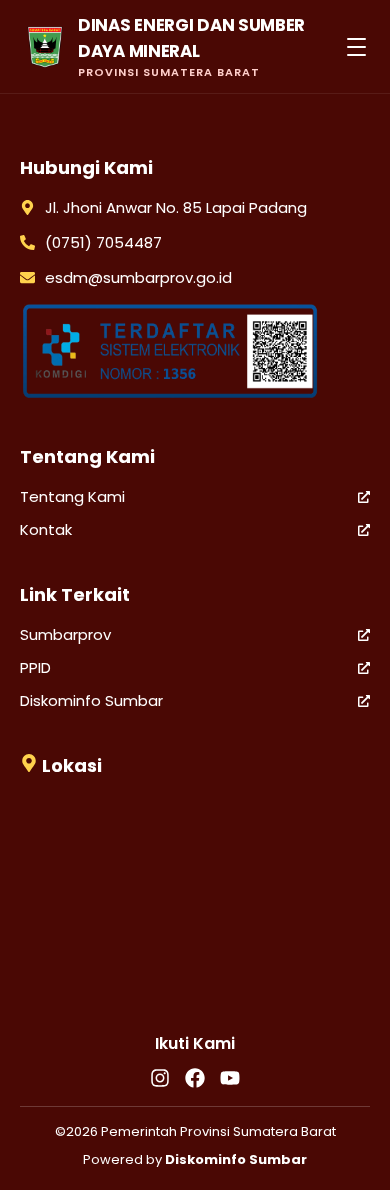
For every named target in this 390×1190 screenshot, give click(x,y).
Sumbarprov (65, 634)
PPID (35, 667)
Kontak (46, 529)
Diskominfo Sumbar (91, 700)
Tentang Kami (72, 496)
